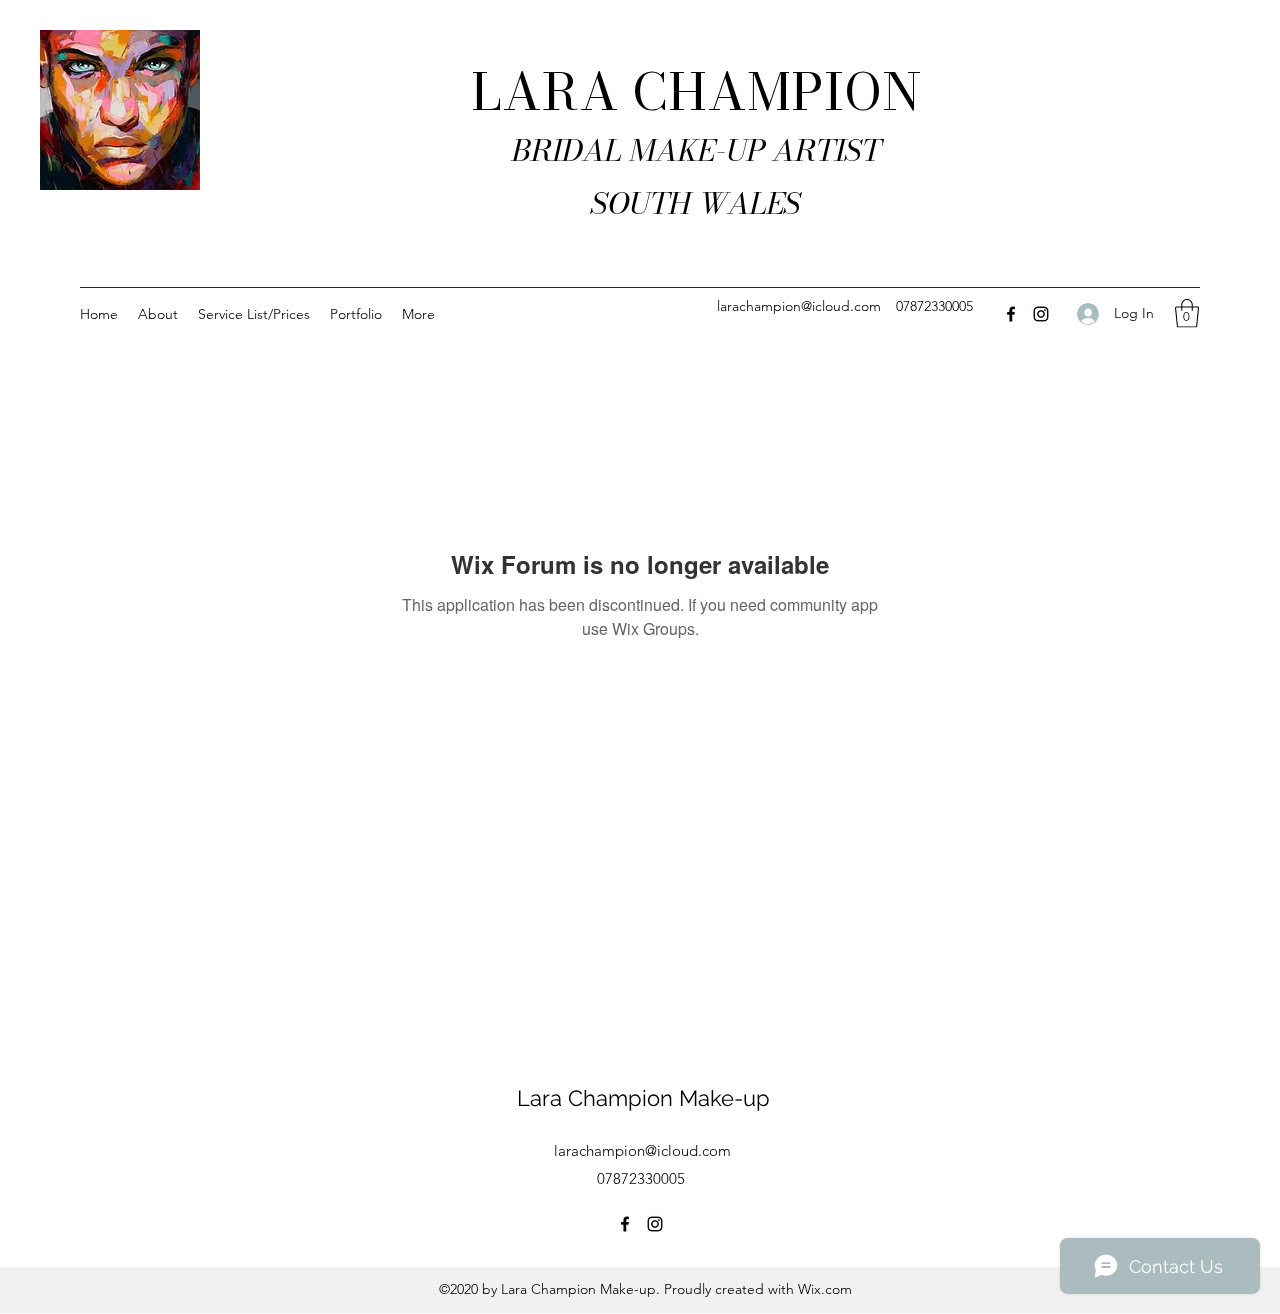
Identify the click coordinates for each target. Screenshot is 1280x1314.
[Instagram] (1041, 314)
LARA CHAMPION (696, 92)
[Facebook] (1011, 314)
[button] (1187, 313)
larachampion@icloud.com (799, 306)
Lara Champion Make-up (643, 1098)
